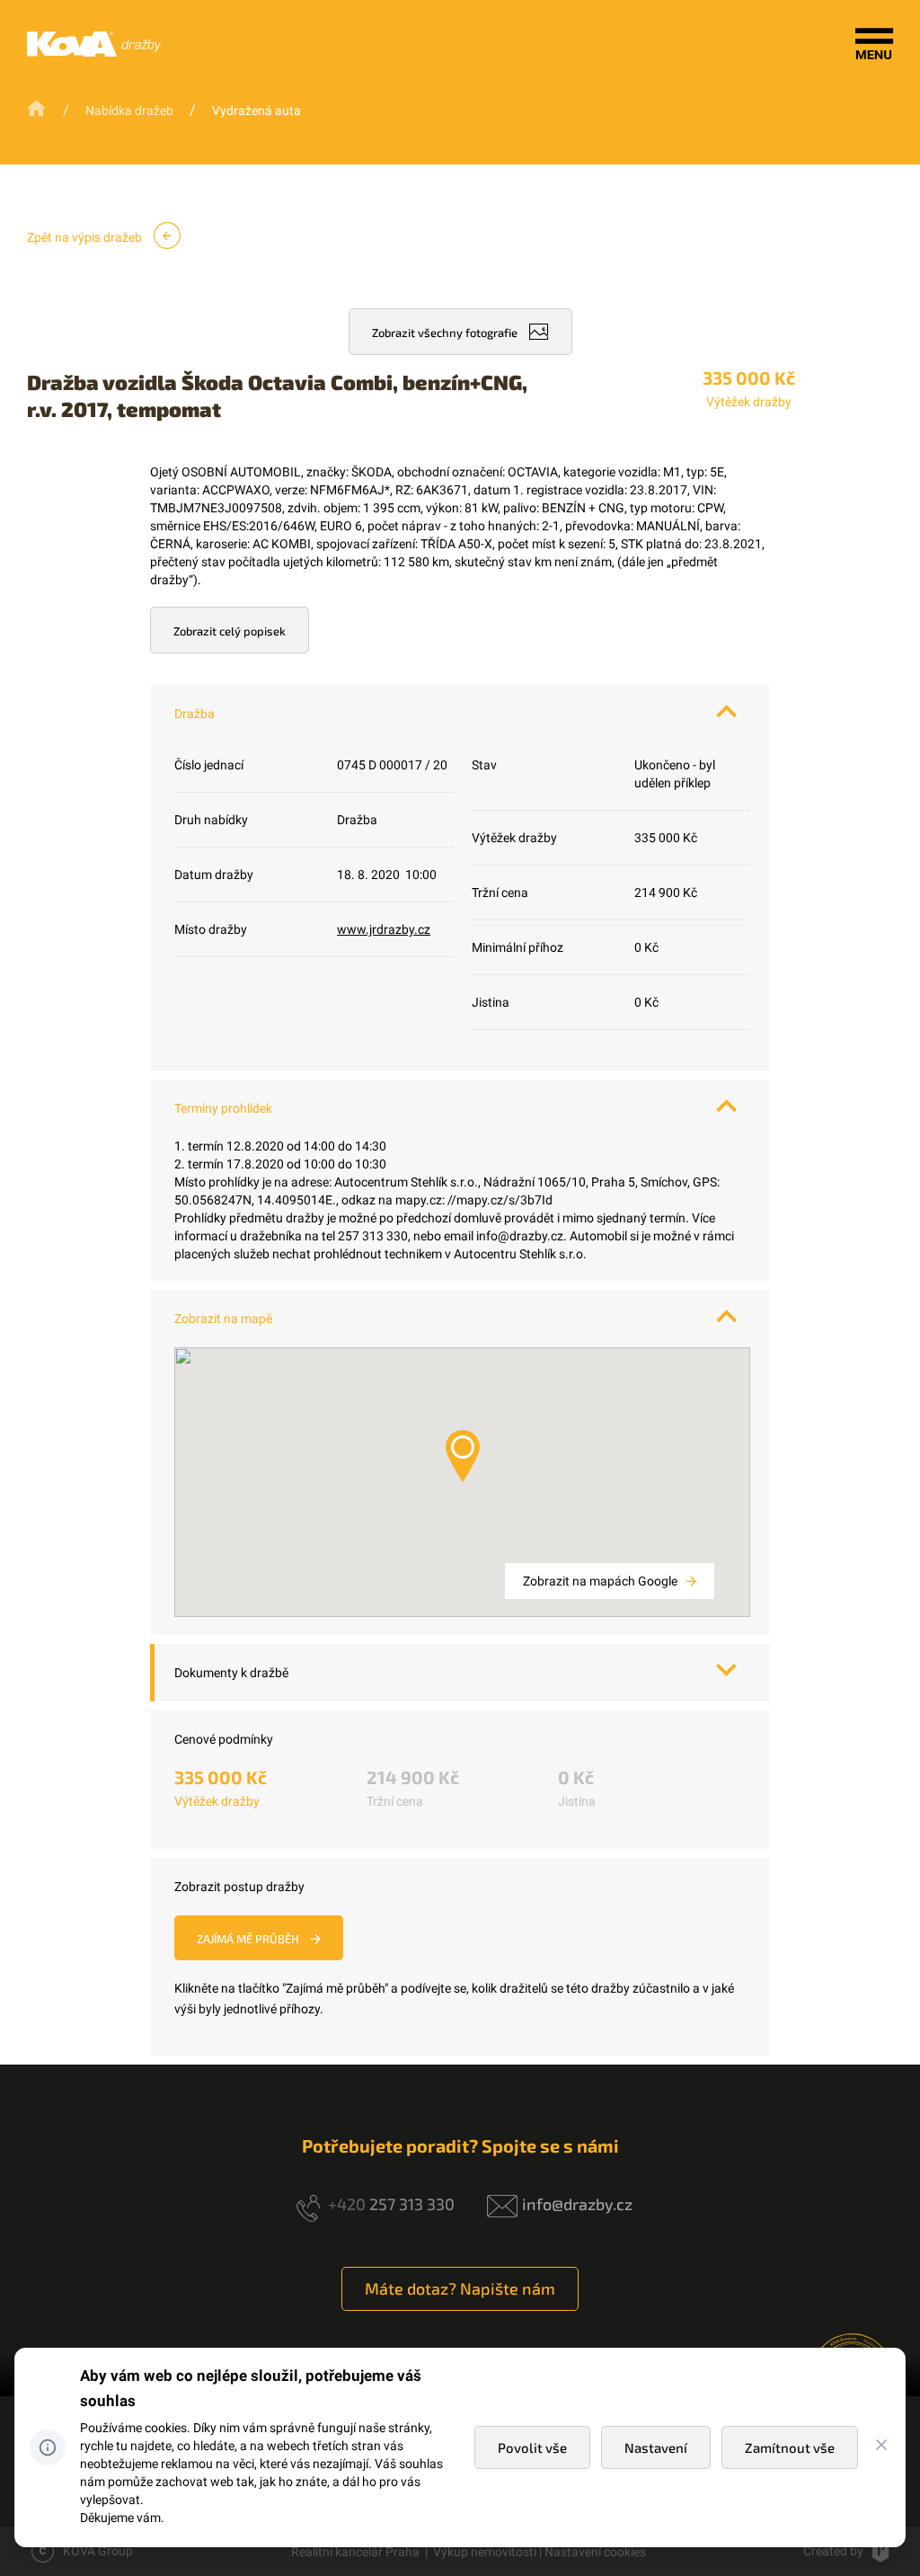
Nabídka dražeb (129, 111)
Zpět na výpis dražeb (86, 237)
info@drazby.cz (577, 2204)
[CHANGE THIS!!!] (881, 2447)
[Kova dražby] (94, 52)
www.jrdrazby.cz (384, 929)
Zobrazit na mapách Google (602, 1581)
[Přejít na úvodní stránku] (38, 109)
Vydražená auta (257, 111)
